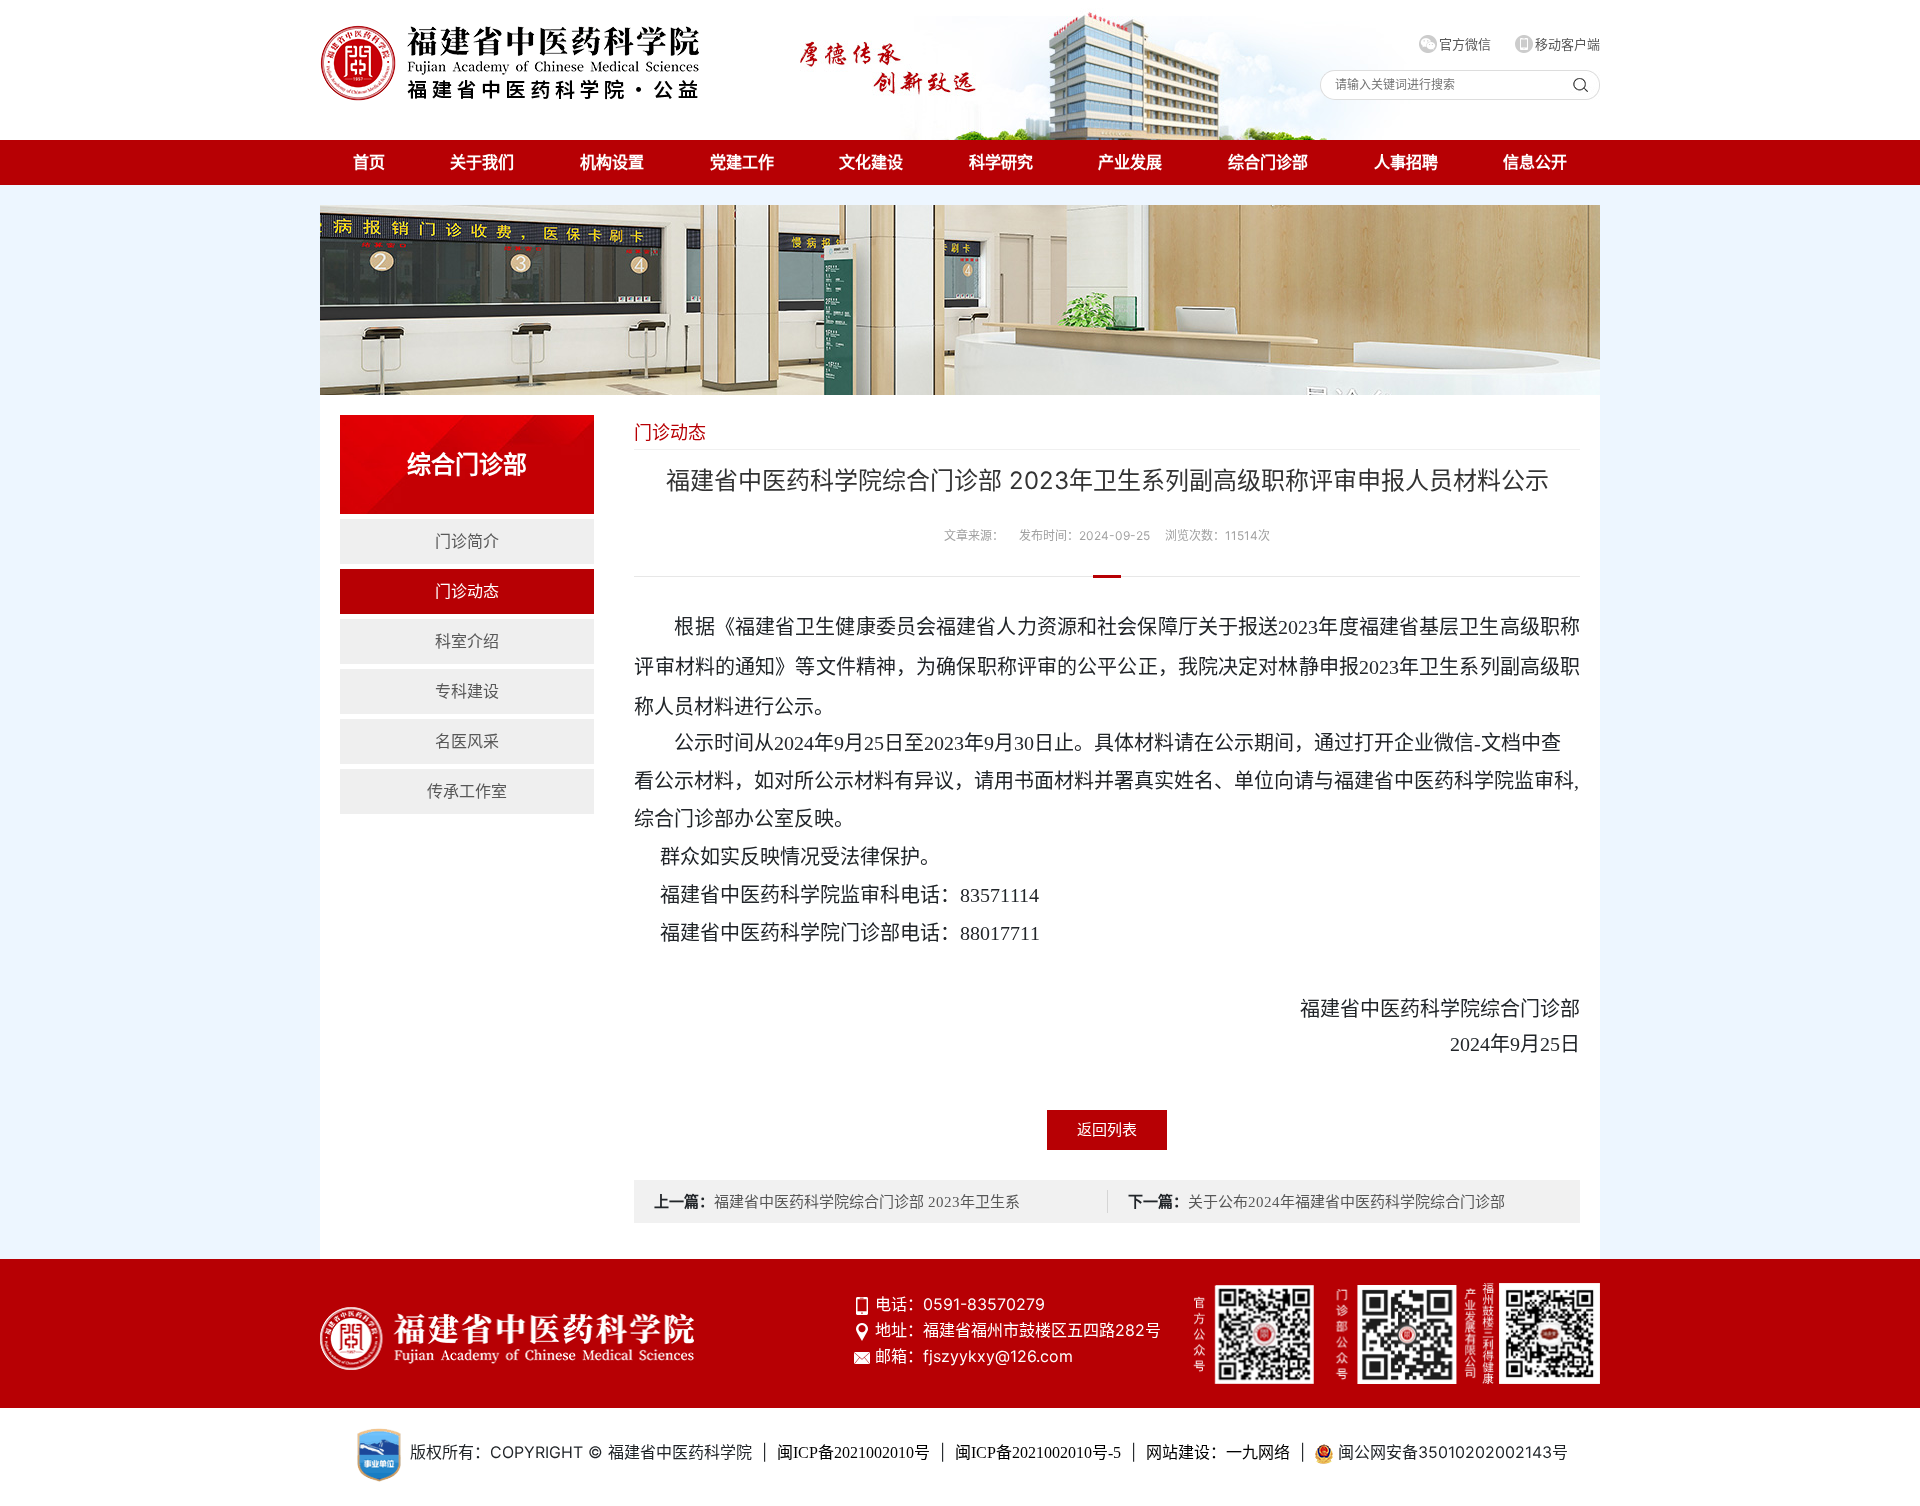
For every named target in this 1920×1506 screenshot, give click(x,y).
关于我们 (482, 162)
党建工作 (742, 162)
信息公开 (1535, 162)
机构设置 (612, 162)
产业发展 (1130, 162)
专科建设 (467, 691)
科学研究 (1001, 162)
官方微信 (1465, 44)
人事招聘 (1406, 162)
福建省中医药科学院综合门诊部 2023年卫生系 (867, 1202)
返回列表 (1107, 1130)
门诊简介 (467, 541)
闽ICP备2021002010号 (853, 1452)
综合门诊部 (1268, 162)
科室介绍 (467, 641)
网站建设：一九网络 (1218, 1452)
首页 (369, 162)
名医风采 (467, 741)
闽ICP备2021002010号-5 (1038, 1452)
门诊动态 (467, 591)
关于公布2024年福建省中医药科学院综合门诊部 (1346, 1202)
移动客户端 (1567, 44)
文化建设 (871, 162)
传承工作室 (467, 791)
